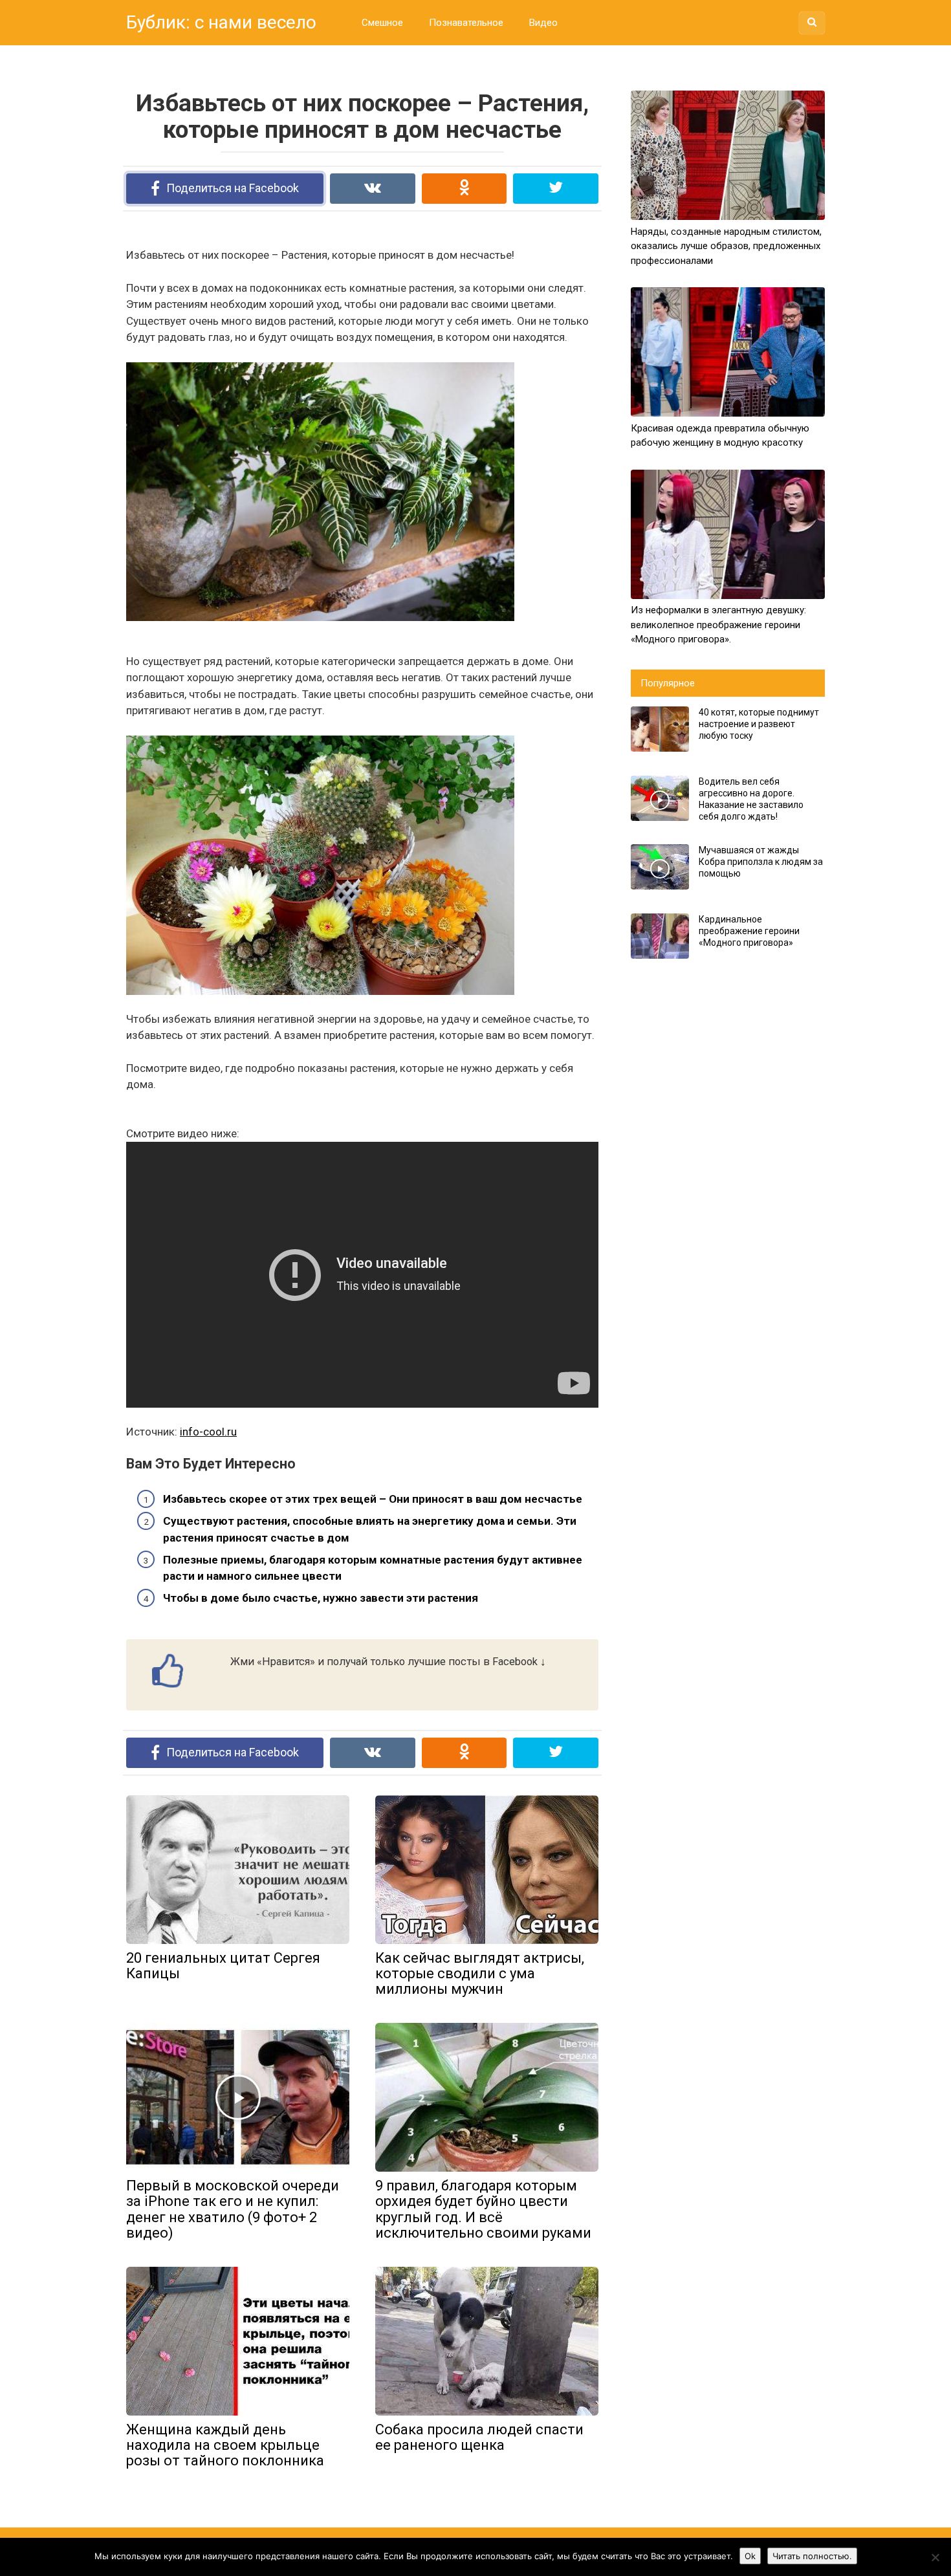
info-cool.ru (208, 1432)
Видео (543, 23)
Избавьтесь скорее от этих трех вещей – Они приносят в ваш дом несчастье (373, 1499)
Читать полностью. (812, 2556)
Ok (750, 2556)
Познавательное (466, 23)
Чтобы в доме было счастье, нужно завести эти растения (321, 1598)
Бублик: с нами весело (221, 22)
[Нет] (935, 2557)
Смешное (382, 23)
